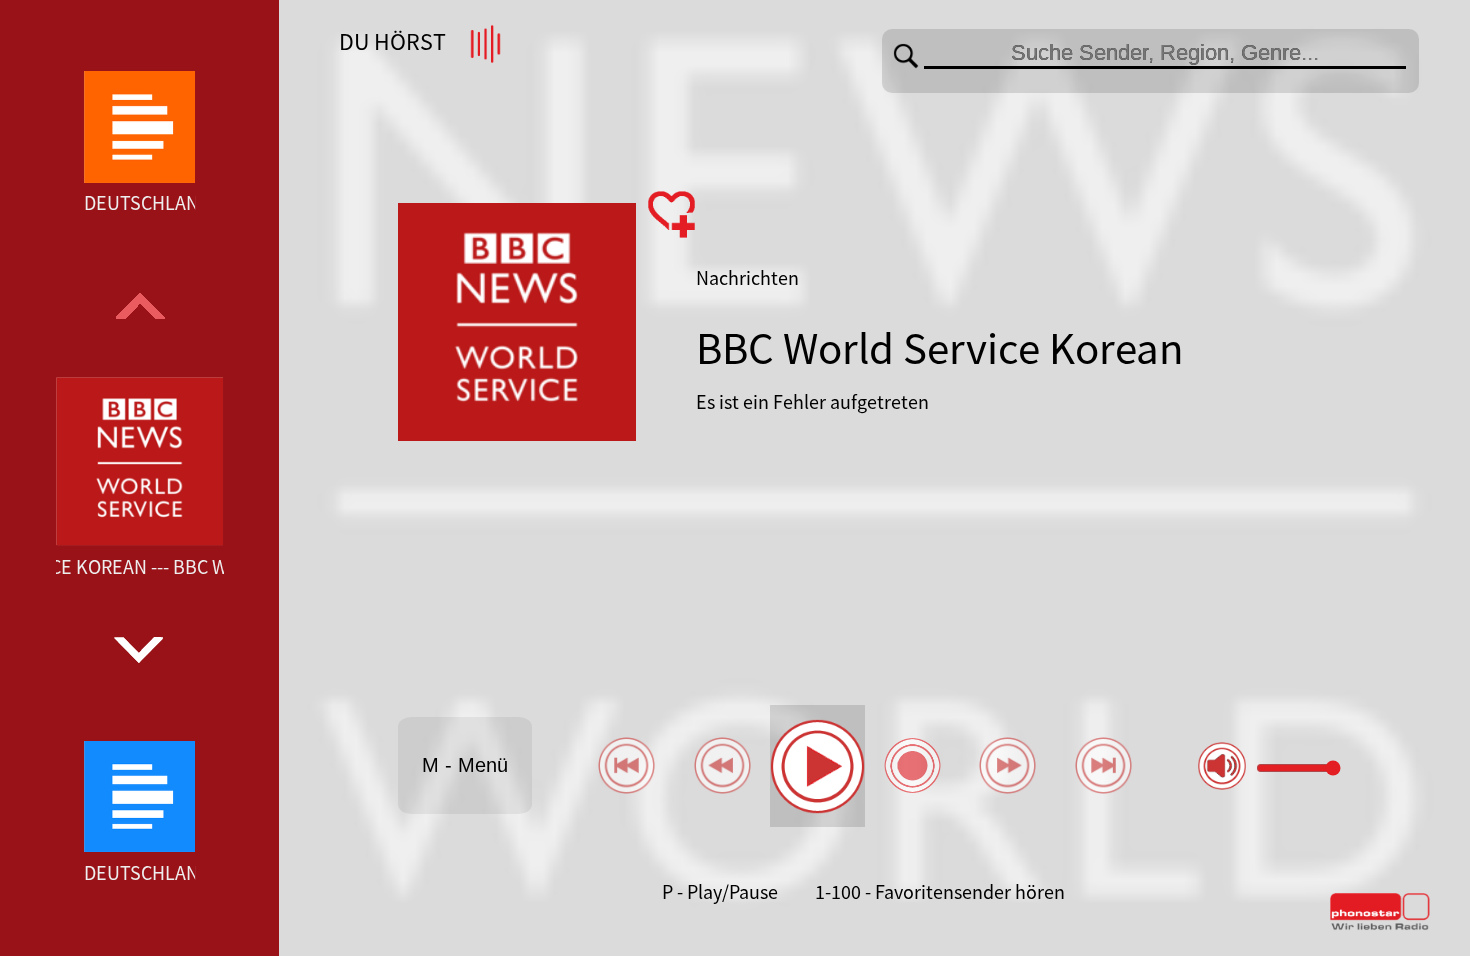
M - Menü (465, 765)
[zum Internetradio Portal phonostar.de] (1380, 926)
